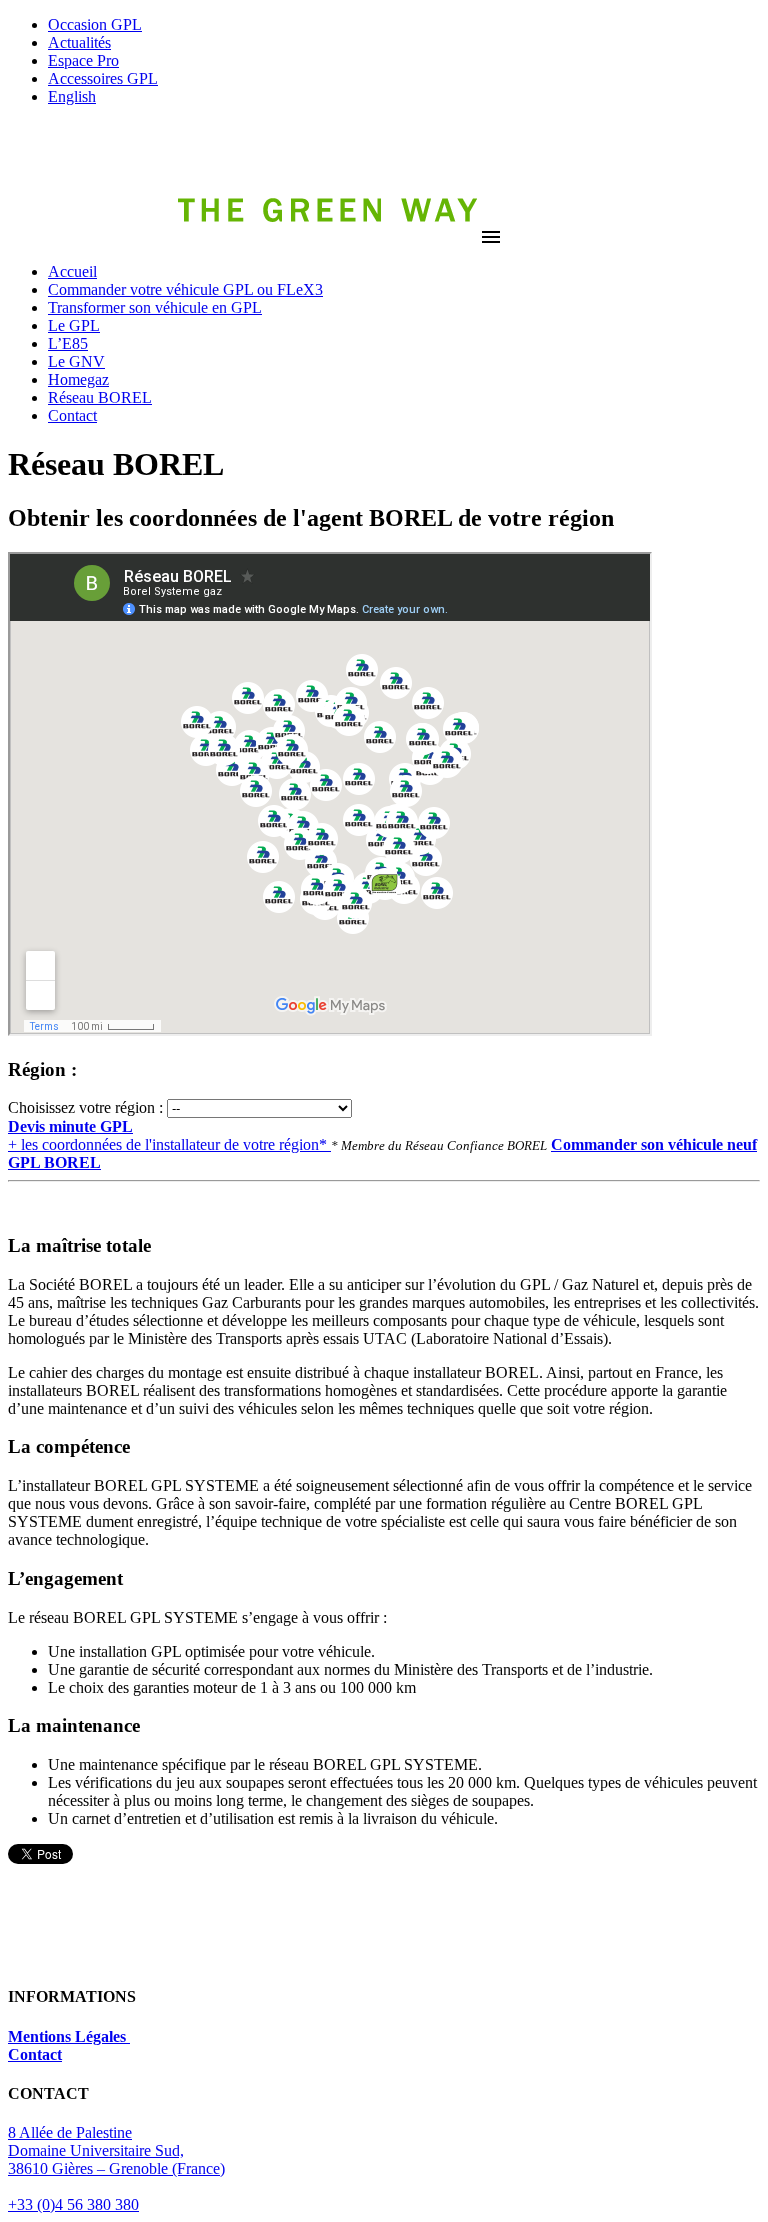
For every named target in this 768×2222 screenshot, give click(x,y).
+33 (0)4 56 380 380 (73, 2204)
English (72, 96)
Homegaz (78, 379)
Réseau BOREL (100, 397)
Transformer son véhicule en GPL (155, 307)
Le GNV (76, 361)
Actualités (79, 42)
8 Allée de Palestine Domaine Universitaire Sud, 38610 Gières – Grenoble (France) (116, 2150)
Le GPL (74, 325)
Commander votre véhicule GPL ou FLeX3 (185, 289)
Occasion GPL (95, 24)
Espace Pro (83, 60)
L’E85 (68, 343)
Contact (72, 415)
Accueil (72, 271)
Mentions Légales (69, 2036)
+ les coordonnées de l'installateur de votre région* (169, 1135)
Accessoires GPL (103, 78)
